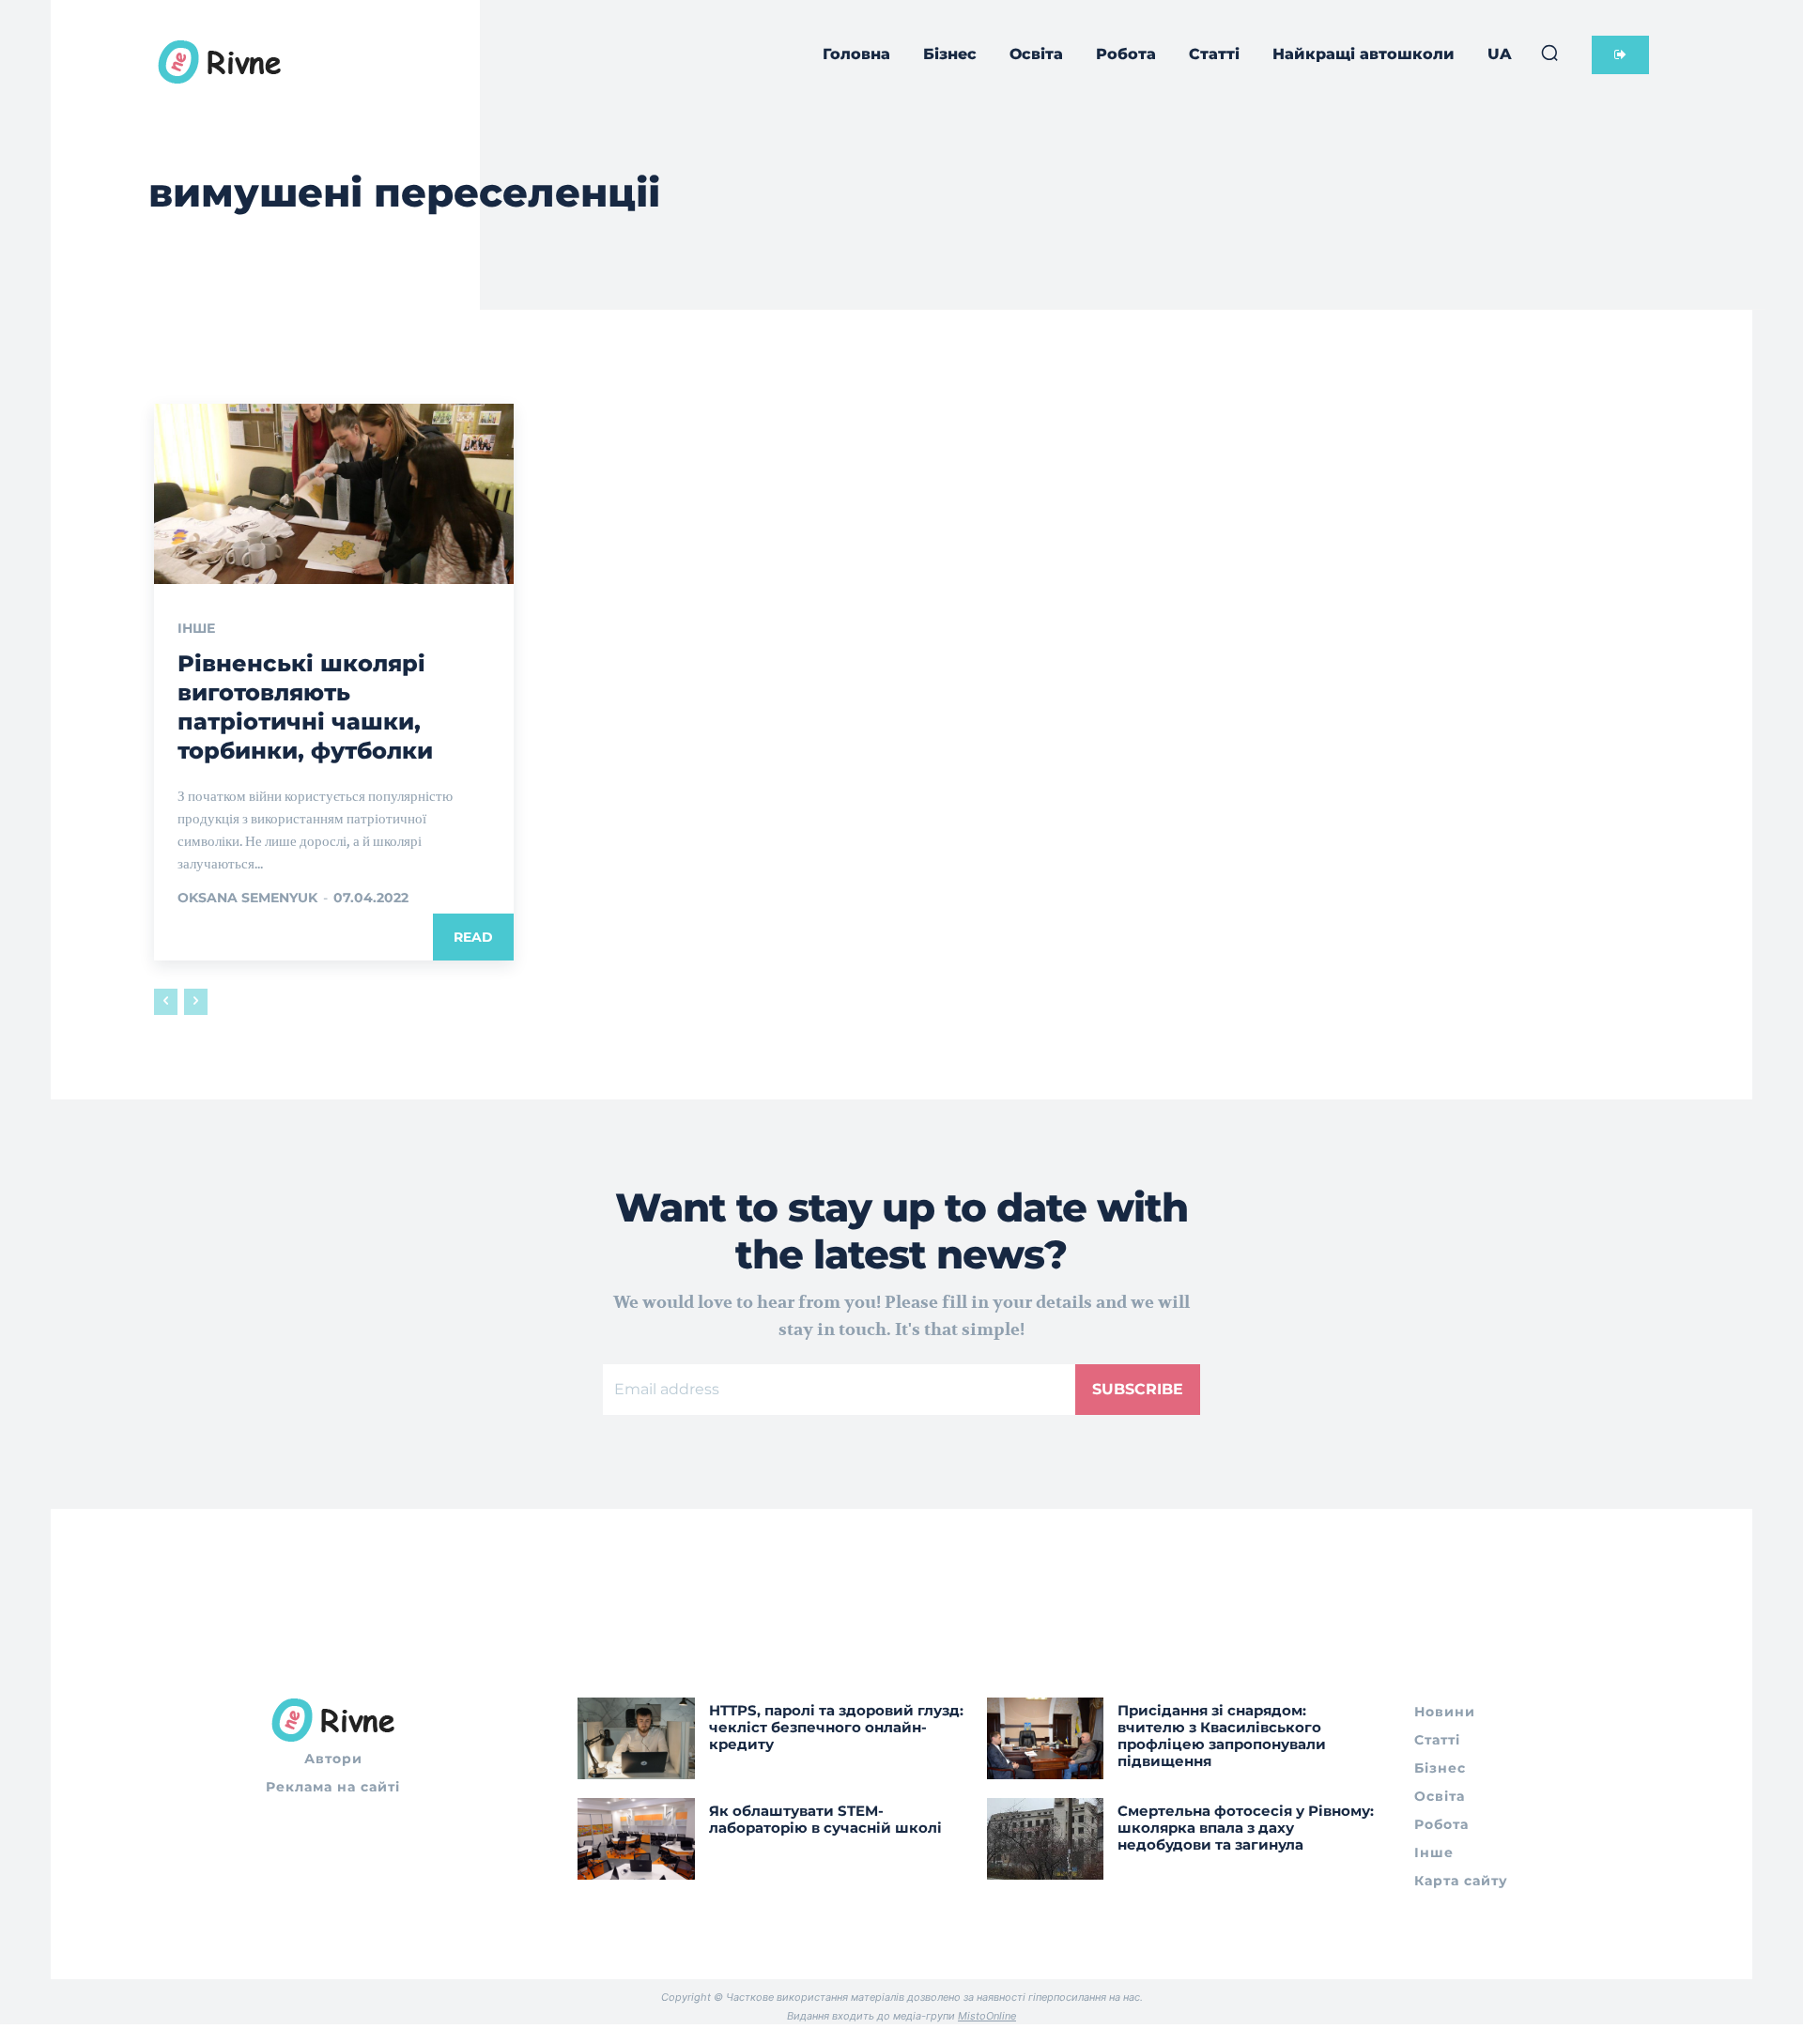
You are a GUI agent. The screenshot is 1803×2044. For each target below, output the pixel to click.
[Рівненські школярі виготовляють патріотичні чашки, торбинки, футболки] (334, 494)
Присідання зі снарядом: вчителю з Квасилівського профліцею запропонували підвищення (1222, 1736)
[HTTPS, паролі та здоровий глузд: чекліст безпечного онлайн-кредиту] (636, 1738)
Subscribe (1138, 1389)
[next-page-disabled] (196, 1002)
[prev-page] (166, 1002)
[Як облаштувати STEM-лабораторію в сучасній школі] (636, 1839)
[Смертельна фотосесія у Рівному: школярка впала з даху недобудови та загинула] (1046, 1839)
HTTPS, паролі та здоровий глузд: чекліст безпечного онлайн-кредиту (836, 1727)
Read (473, 937)
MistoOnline (987, 2016)
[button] (1549, 53)
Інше (196, 628)
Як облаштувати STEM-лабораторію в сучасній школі (825, 1819)
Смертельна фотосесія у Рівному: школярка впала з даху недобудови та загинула (1246, 1828)
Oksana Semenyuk (247, 898)
